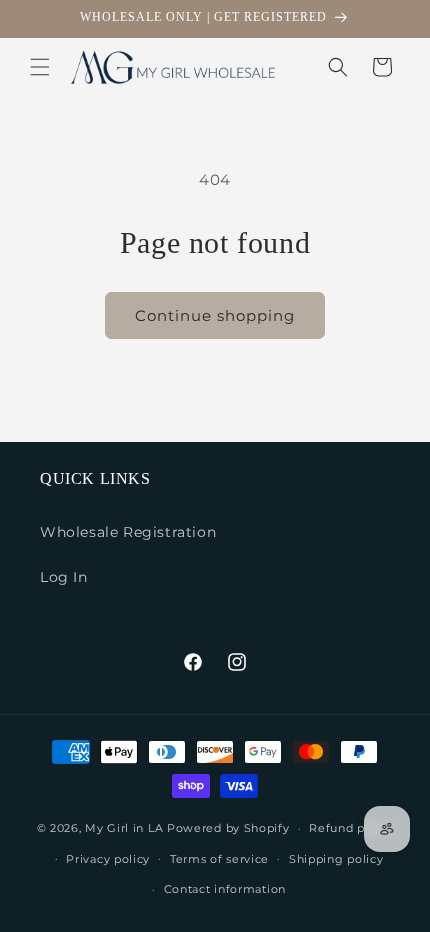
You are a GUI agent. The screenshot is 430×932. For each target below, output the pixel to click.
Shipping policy (336, 859)
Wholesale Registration (128, 532)
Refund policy (351, 828)
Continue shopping (215, 315)
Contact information (225, 889)
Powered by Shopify (228, 828)
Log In (64, 577)
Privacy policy (108, 859)
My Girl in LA (124, 828)
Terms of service (219, 859)
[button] (40, 67)
